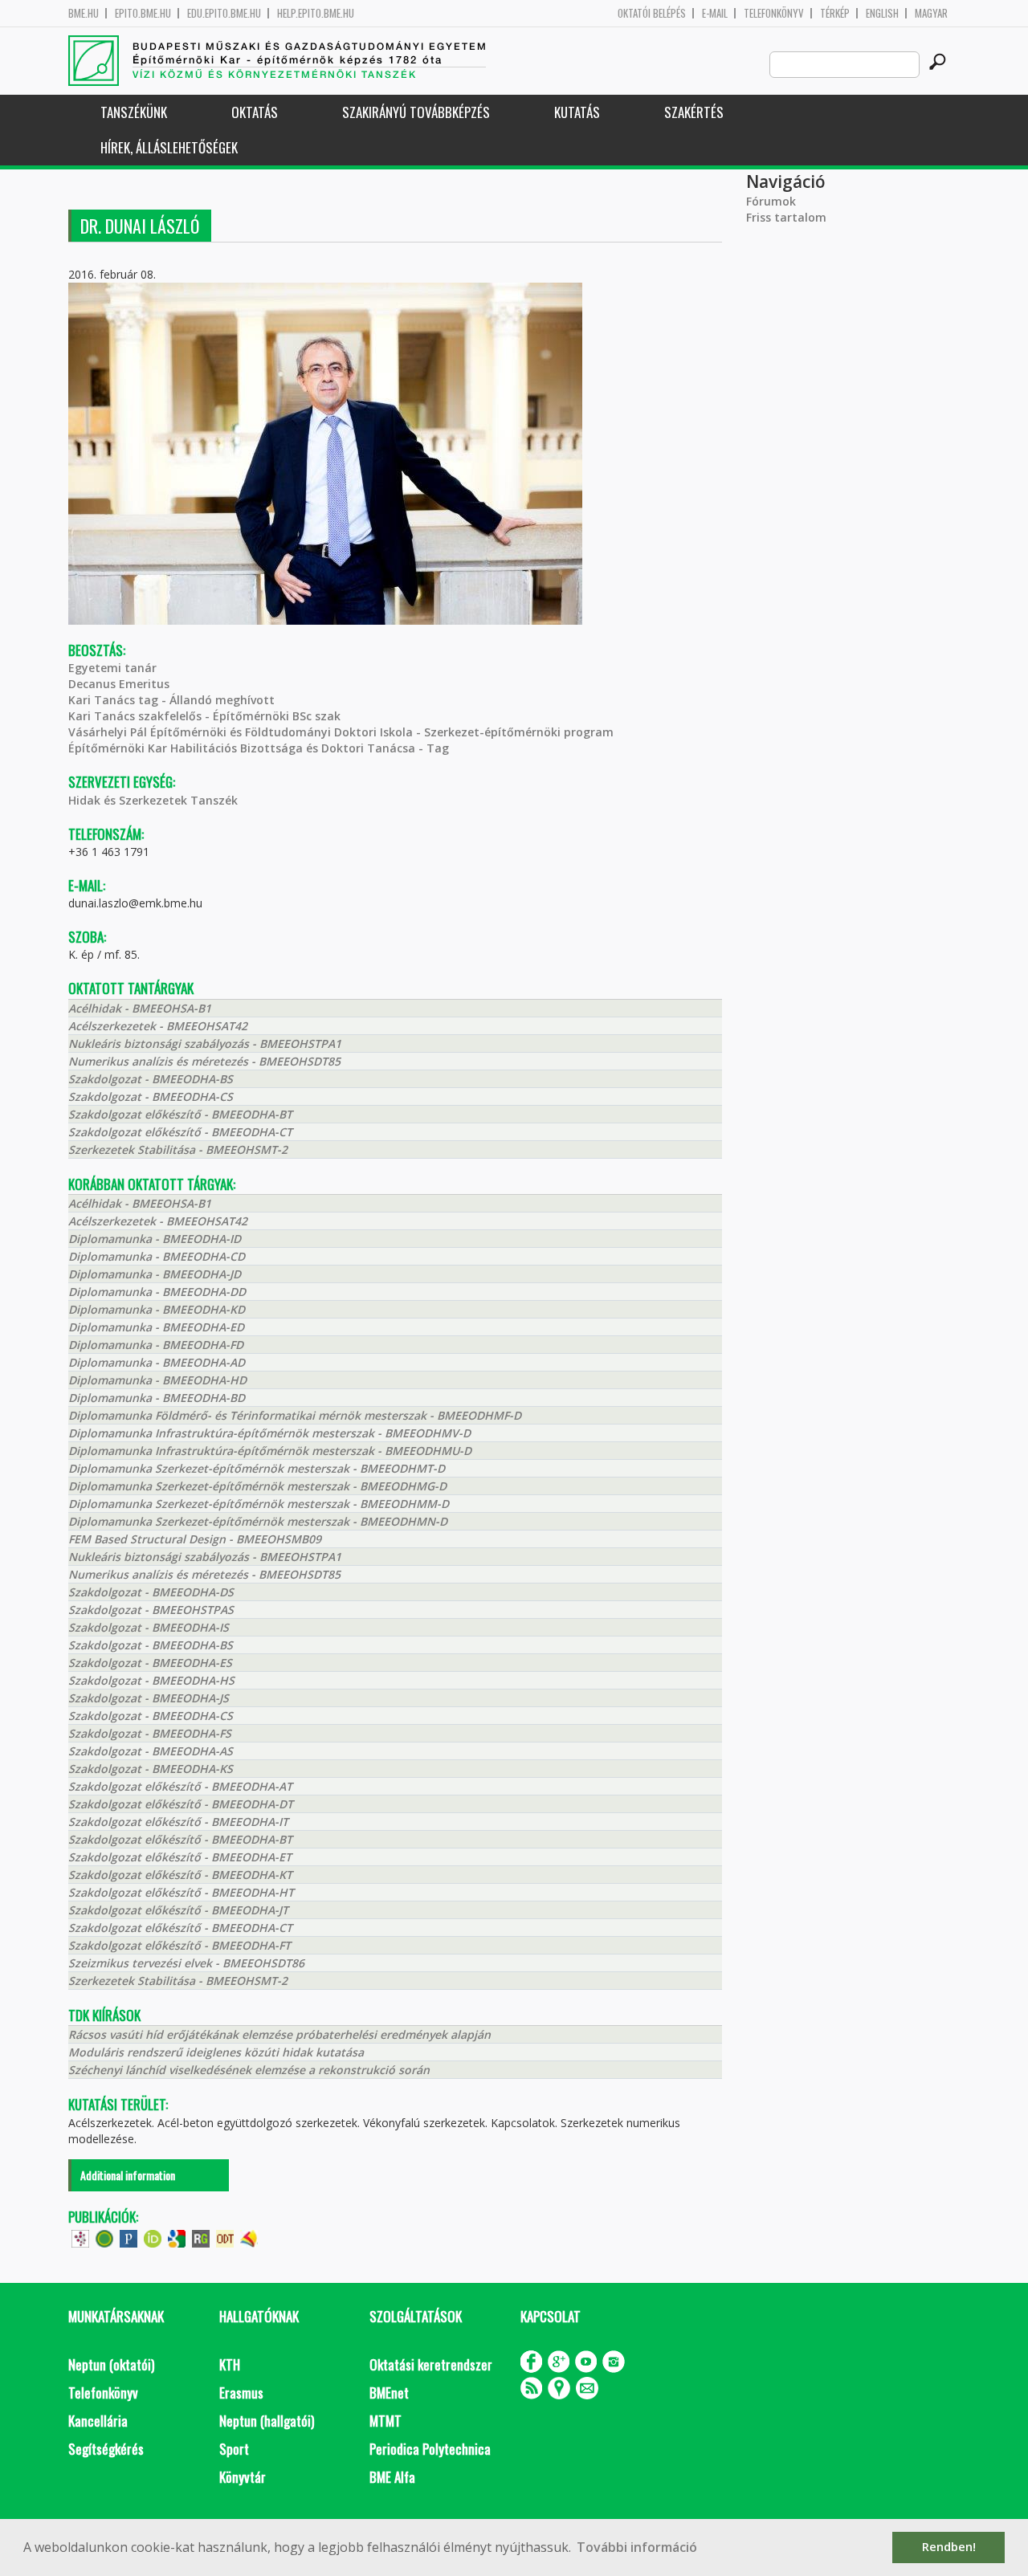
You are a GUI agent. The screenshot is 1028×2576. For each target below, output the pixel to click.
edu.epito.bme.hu (224, 13)
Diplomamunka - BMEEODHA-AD (157, 1362)
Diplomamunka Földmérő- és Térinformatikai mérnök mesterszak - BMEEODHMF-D (295, 1415)
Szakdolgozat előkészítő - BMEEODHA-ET (180, 1857)
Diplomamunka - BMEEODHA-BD (157, 1398)
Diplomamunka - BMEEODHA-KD (157, 1309)
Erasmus (241, 2393)
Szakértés (694, 112)
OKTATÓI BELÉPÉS (652, 13)
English (882, 13)
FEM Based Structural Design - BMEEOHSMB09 (195, 1539)
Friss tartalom (786, 217)
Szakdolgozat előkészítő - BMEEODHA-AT (180, 1786)
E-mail (715, 13)
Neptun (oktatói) (111, 2364)
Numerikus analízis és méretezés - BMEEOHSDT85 (204, 1061)
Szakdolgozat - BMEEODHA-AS (151, 1751)
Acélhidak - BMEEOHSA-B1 (140, 1008)
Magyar (931, 13)
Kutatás (577, 112)
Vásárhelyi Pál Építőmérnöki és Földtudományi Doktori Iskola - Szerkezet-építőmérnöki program (341, 732)
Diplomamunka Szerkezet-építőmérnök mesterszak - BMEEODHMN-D (258, 1521)
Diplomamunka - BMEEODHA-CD (157, 1256)
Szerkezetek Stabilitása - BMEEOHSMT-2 (178, 1149)
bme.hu (84, 13)
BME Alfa (392, 2477)
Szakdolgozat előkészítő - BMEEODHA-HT (181, 1892)
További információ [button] (637, 2547)
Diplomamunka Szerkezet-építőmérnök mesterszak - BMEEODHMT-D (257, 1468)
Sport (234, 2449)
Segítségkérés (106, 2449)
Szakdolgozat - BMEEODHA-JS (149, 1698)
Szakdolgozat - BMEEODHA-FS (150, 1733)
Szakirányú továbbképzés (416, 112)
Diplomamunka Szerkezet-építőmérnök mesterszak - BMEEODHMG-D (257, 1486)
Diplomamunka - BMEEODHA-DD (157, 1292)
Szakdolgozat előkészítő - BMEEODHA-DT (181, 1804)
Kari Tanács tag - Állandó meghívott (171, 700)
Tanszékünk (134, 112)
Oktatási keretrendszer (431, 2364)
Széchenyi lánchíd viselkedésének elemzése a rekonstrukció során (249, 2070)
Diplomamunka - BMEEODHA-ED (156, 1327)
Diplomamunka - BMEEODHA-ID (155, 1239)
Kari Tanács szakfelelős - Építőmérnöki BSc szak (204, 716)
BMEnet (389, 2393)
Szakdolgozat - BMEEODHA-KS (151, 1769)
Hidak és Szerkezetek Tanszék (153, 800)
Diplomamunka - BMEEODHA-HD (157, 1380)
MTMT (385, 2421)
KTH (230, 2364)
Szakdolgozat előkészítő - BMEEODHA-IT (178, 1822)
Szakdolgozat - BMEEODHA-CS (151, 1096)
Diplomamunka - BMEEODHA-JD (155, 1274)
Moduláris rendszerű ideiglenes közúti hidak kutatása (216, 2052)
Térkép (835, 13)
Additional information (128, 2175)
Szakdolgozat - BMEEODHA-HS (151, 1680)
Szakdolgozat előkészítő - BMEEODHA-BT (180, 1114)
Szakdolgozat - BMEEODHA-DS (151, 1592)
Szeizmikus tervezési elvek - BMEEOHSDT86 (186, 1963)
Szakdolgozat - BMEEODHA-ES (150, 1663)
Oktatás (255, 112)
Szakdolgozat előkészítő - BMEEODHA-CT (180, 1132)
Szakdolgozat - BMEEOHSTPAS (151, 1610)
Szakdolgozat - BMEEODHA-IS (149, 1627)
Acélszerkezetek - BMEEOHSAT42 (158, 1026)
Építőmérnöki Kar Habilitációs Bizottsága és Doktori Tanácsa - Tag (259, 748)
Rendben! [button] (949, 2547)
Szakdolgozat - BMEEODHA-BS (151, 1079)
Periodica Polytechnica (430, 2449)
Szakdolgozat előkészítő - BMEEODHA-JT (178, 1910)
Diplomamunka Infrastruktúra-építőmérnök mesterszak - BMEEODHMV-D (269, 1433)
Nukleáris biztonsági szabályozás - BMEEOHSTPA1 (205, 1043)
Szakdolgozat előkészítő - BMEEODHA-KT (180, 1875)
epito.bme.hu (143, 13)
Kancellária (98, 2421)
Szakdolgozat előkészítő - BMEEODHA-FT (179, 1945)
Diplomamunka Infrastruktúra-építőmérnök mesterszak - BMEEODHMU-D (270, 1451)
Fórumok (771, 201)
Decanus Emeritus (119, 684)
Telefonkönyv (774, 13)
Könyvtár (243, 2477)
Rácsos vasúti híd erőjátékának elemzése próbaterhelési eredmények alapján (279, 2034)
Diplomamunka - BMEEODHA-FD (156, 1345)
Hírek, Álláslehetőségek (169, 147)
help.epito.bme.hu (316, 13)
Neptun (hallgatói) (267, 2421)
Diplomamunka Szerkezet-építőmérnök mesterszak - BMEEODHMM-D (259, 1504)
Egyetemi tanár (112, 668)
